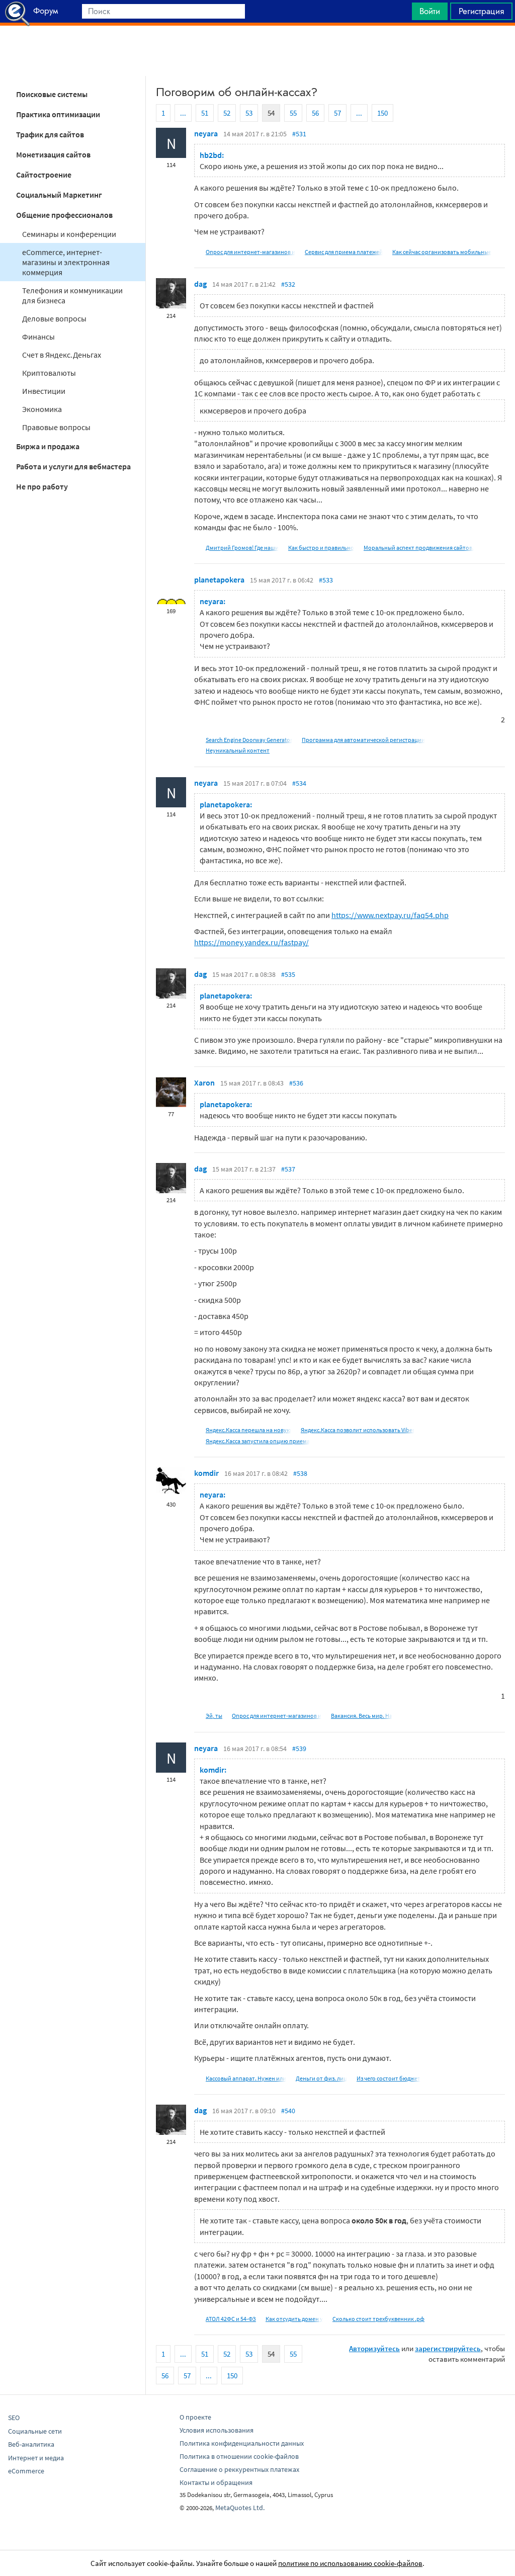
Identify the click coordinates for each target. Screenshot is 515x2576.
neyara (206, 133)
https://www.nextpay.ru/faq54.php (390, 915)
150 (382, 113)
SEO (14, 2418)
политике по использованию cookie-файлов (350, 2563)
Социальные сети (35, 2431)
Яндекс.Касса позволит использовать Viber (358, 1430)
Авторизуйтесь (374, 2348)
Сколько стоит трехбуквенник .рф (378, 2319)
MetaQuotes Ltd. (240, 2508)
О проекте (195, 2417)
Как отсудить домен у (294, 2319)
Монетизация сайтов (53, 154)
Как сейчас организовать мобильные (442, 252)
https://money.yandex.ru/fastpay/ (251, 942)
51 (205, 113)
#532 (288, 284)
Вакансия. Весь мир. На (362, 1716)
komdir (206, 1473)
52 (227, 113)
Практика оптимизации (58, 114)
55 (293, 113)
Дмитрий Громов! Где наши (242, 548)
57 (337, 113)
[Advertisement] (257, 51)
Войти (430, 11)
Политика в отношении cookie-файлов (239, 2456)
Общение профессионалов (64, 215)
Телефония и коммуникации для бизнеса (72, 295)
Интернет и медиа (36, 2458)
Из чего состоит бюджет (389, 2078)
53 (249, 113)
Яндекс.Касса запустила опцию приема (258, 1441)
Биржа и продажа (48, 446)
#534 (299, 783)
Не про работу (42, 486)
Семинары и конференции (69, 234)
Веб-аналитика (31, 2444)
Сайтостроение (44, 175)
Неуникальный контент (238, 750)
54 (271, 113)
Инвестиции (44, 391)
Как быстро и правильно (321, 548)
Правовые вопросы (56, 427)
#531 (299, 134)
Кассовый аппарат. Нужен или (246, 2078)
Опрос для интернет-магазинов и (250, 252)
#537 (288, 1169)
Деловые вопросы (54, 318)
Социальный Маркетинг (59, 195)
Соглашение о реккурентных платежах (239, 2469)
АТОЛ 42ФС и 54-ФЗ (231, 2319)
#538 (300, 1473)
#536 (296, 1083)
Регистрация (481, 11)
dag (200, 284)
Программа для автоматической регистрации (363, 740)
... (183, 113)
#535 (288, 974)
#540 (288, 2111)
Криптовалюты (49, 373)
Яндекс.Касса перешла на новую (248, 1430)
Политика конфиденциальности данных (242, 2443)
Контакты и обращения (216, 2482)
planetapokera (219, 579)
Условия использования (217, 2430)
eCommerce (26, 2471)
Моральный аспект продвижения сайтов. (419, 548)
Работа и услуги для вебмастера (73, 466)
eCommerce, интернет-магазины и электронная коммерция (66, 262)
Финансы (38, 337)
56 (315, 113)
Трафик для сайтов (50, 134)
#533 (326, 580)
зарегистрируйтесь (448, 2348)
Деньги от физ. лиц (321, 2078)
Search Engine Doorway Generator (249, 740)
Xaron (204, 1083)
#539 (299, 1749)
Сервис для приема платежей (344, 252)
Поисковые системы (52, 94)
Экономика (42, 409)
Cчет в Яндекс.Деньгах (62, 355)
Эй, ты (214, 1716)
